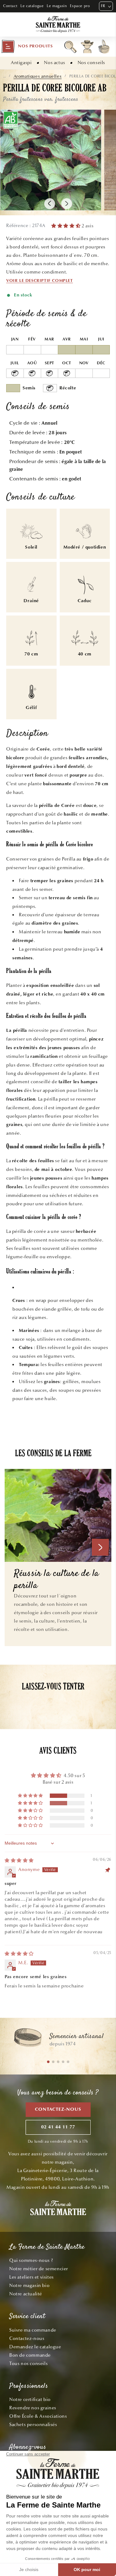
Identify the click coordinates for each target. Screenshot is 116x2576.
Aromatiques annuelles (38, 76)
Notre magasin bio (29, 2285)
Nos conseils (91, 63)
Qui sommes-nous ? (31, 2260)
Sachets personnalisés (33, 2425)
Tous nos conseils (28, 2364)
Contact (10, 6)
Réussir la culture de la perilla (56, 1580)
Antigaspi (21, 63)
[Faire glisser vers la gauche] (50, 204)
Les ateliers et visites (32, 2277)
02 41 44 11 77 (58, 2127)
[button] (27, 46)
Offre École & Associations (38, 2416)
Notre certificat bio (30, 2399)
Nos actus (54, 63)
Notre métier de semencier (39, 2269)
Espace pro (80, 6)
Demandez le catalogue (35, 2347)
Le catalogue (32, 6)
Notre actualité (26, 2294)
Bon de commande (30, 2355)
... (4, 76)
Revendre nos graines (33, 2408)
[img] (19, 1860)
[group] (58, 2040)
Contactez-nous (58, 2110)
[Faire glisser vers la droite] (67, 204)
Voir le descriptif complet (40, 281)
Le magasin (57, 6)
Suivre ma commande (33, 2330)
